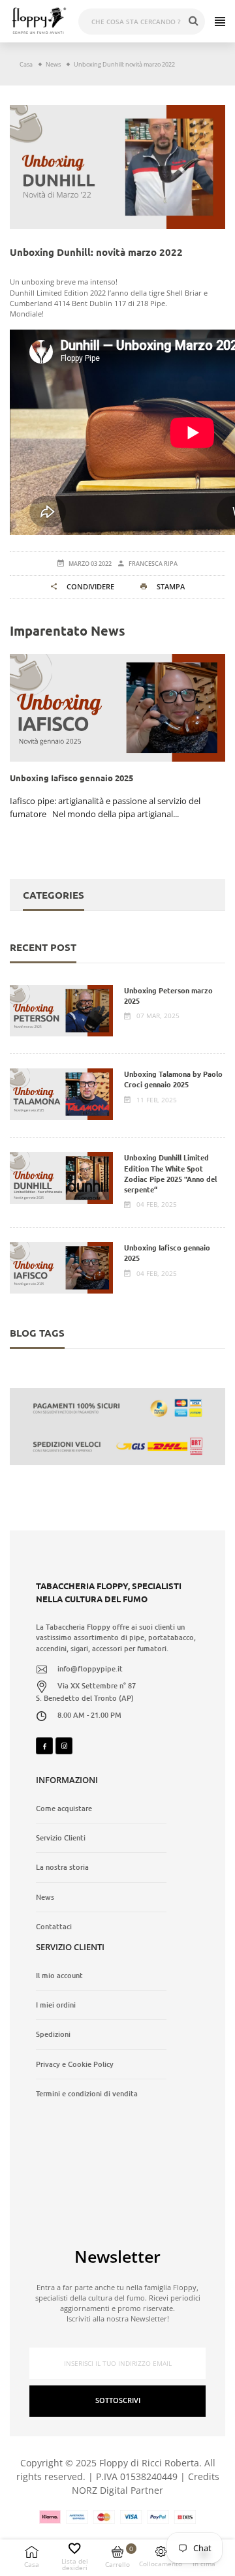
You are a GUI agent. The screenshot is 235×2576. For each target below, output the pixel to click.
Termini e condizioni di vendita (87, 2094)
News (45, 1897)
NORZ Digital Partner (117, 2490)
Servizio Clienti (61, 1838)
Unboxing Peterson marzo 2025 (168, 995)
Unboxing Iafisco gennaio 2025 (167, 1252)
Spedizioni (53, 2034)
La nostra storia (62, 1867)
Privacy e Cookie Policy (75, 2064)
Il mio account (59, 1976)
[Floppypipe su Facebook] (44, 1746)
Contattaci (54, 1927)
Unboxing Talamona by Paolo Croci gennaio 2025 (173, 1079)
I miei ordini (56, 2005)
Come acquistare (64, 1808)
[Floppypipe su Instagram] (64, 1746)
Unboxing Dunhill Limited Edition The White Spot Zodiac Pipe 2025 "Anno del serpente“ (170, 1173)
